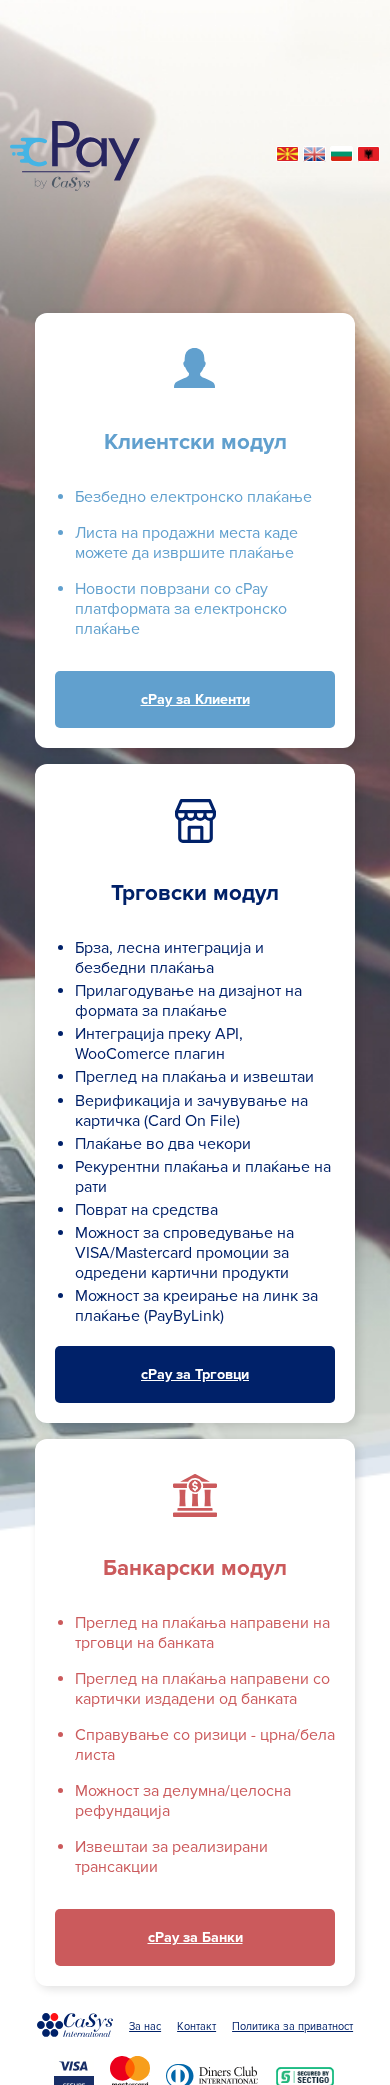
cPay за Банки (195, 1937)
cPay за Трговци (195, 1374)
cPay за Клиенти (195, 699)
